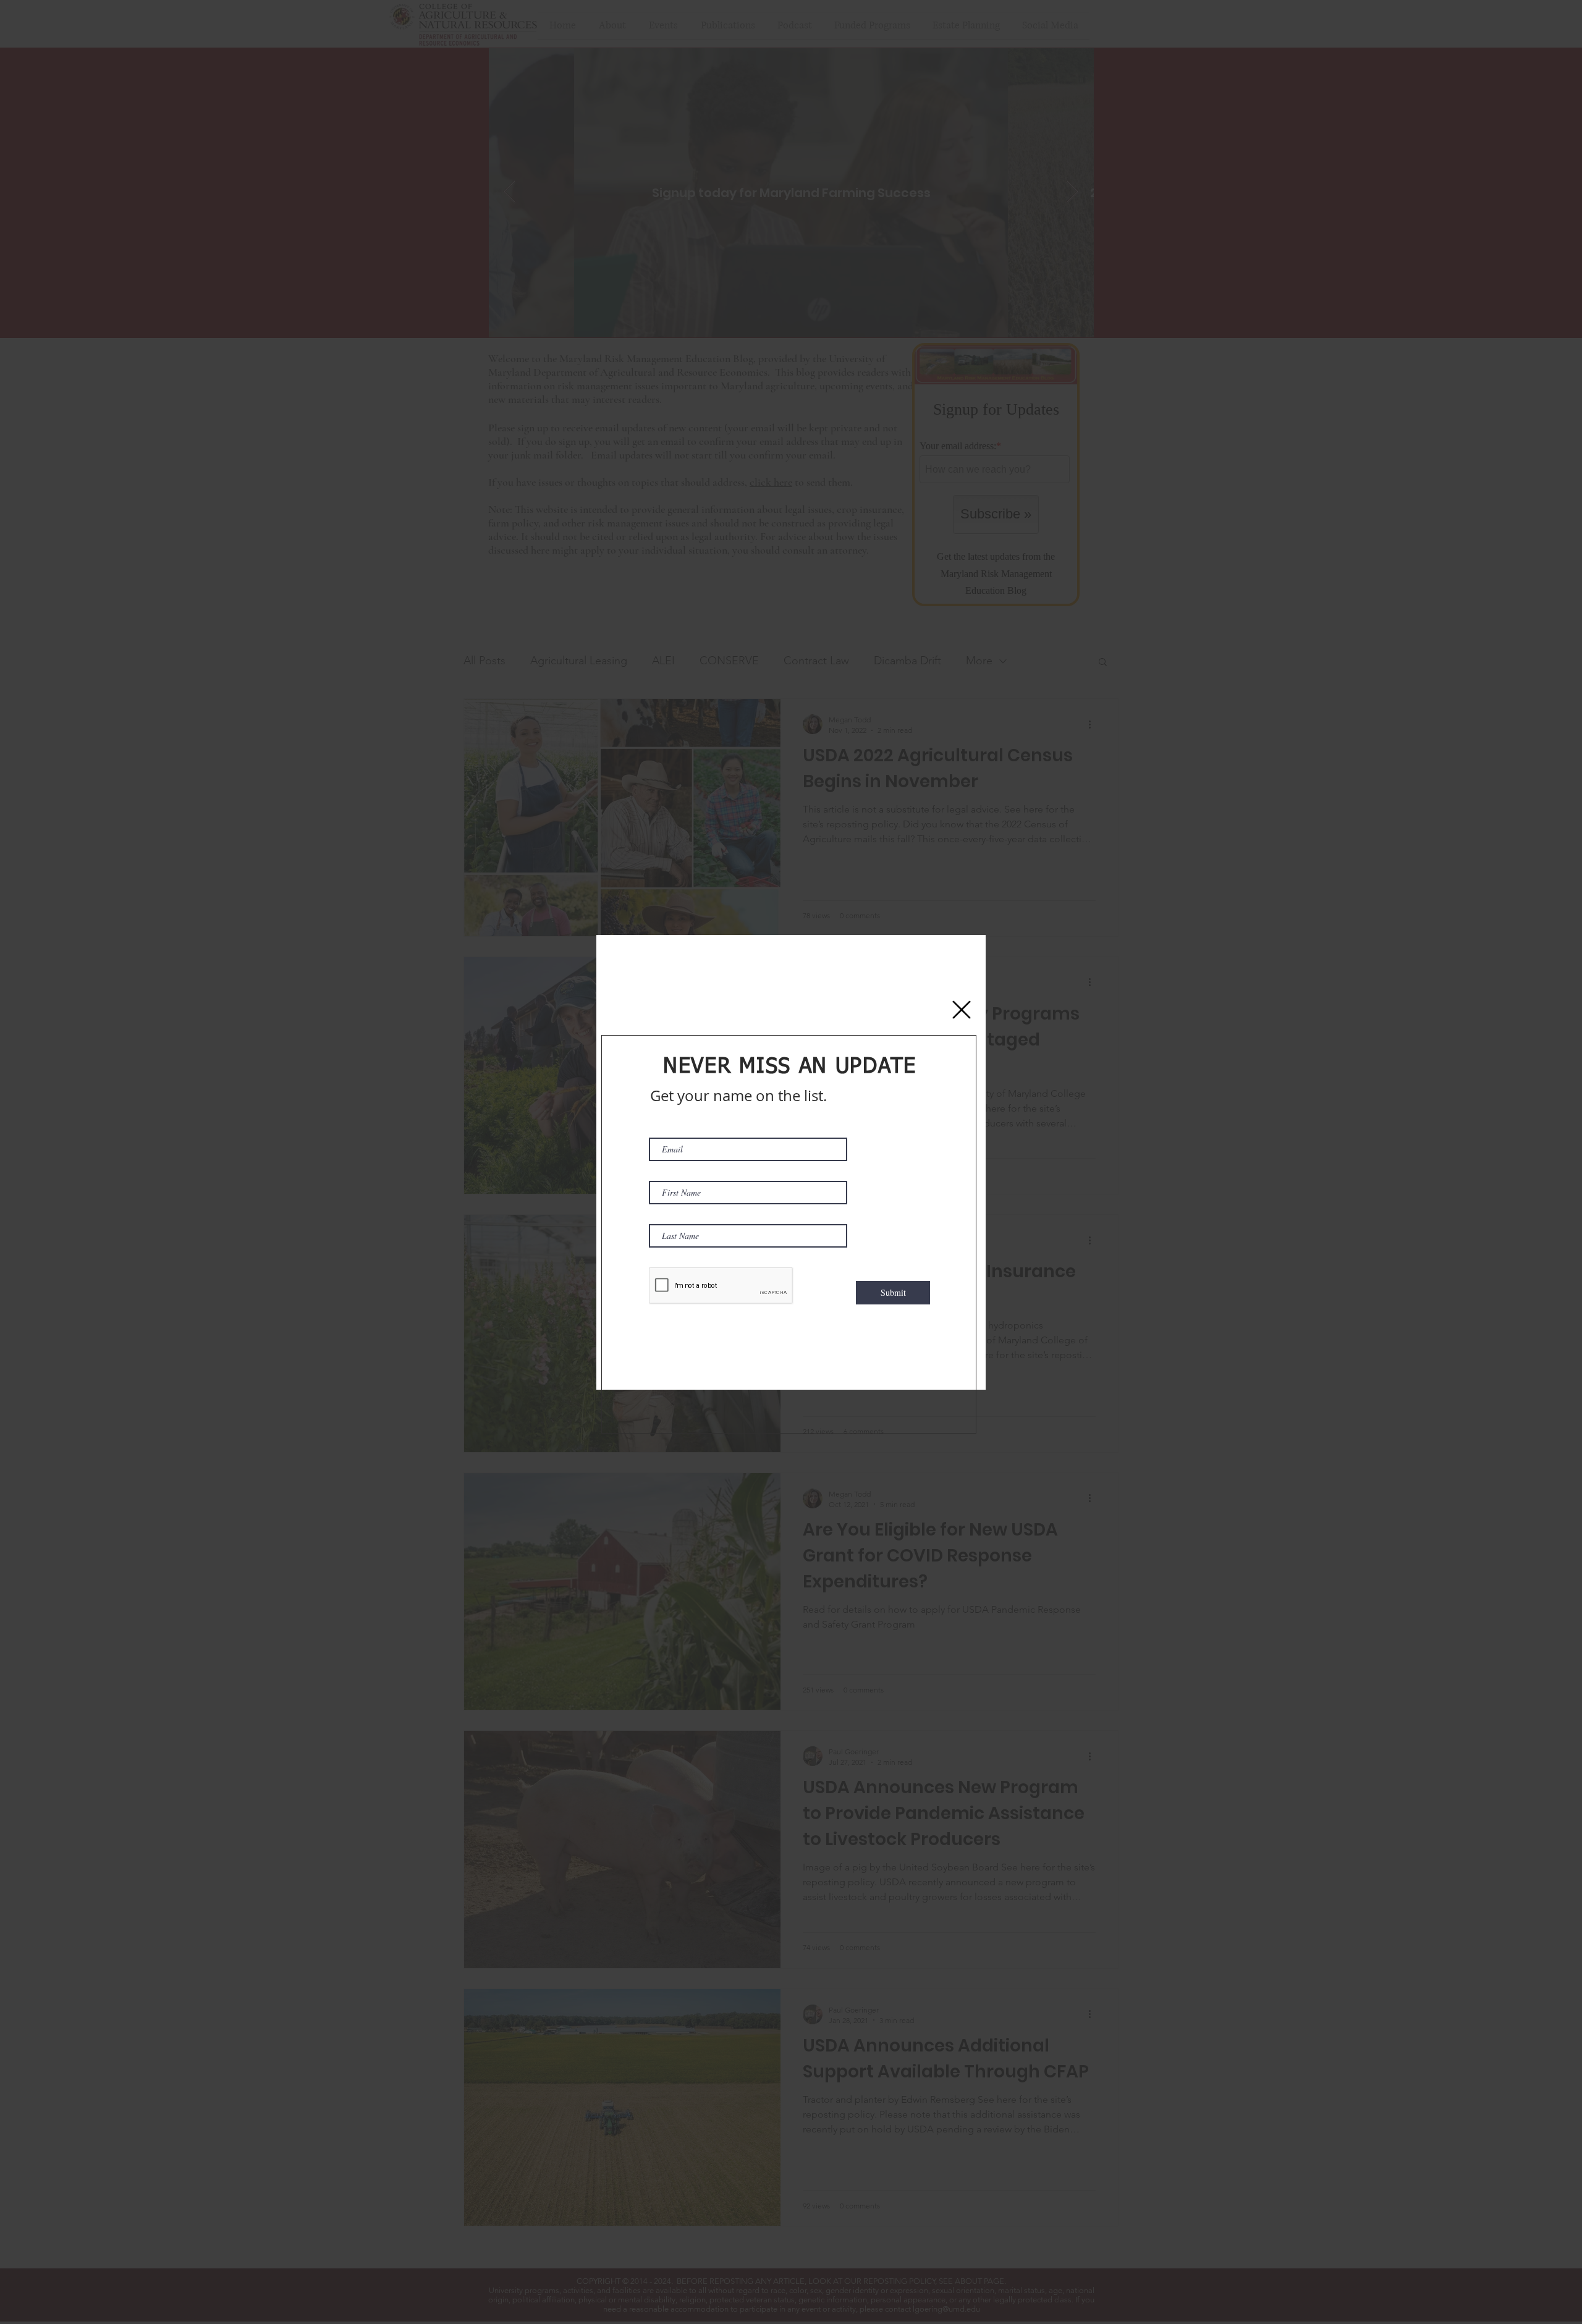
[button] (962, 1010)
